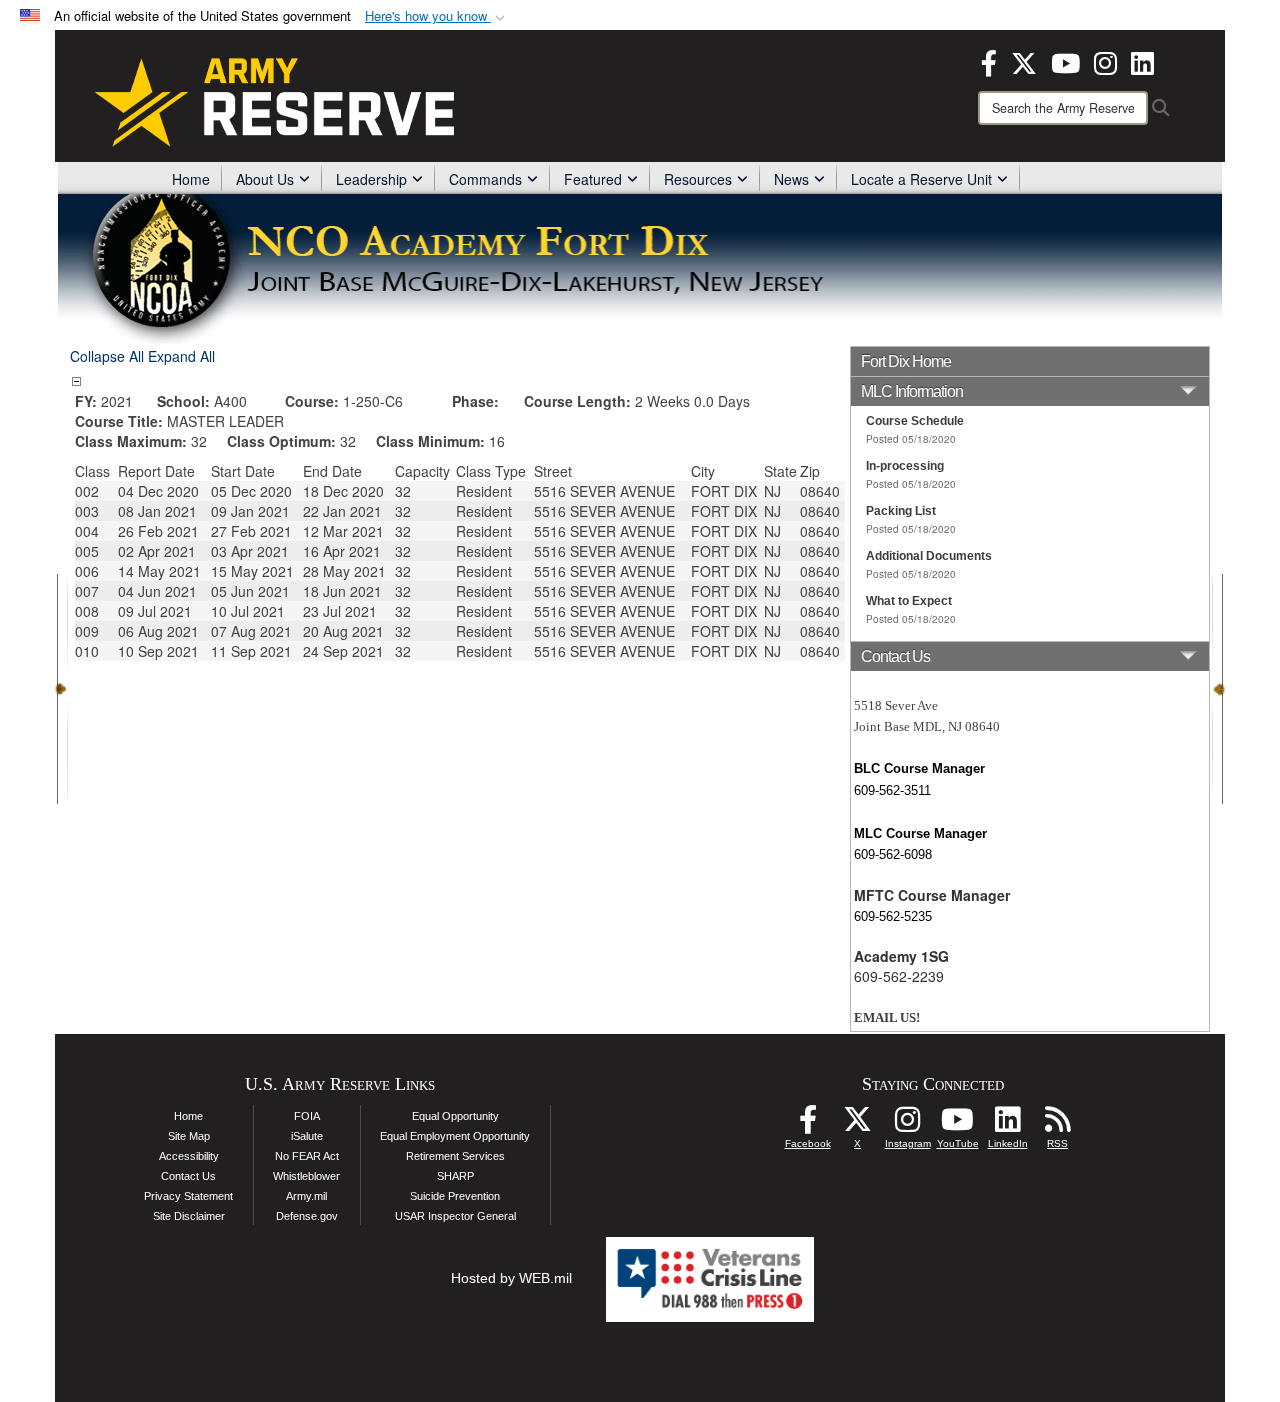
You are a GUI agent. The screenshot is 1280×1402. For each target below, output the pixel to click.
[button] (437, 16)
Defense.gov (307, 1216)
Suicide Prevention (455, 1196)
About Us (265, 179)
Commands (485, 179)
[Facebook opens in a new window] (989, 61)
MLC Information (912, 391)
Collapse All (107, 356)
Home (191, 179)
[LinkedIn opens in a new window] (1142, 61)
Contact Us (188, 1176)
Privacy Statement (188, 1196)
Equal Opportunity (455, 1116)
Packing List (901, 511)
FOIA (307, 1116)
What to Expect (909, 601)
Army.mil (306, 1196)
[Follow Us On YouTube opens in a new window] (958, 1125)
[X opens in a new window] (1024, 61)
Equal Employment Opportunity (455, 1136)
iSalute (307, 1136)
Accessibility (189, 1156)
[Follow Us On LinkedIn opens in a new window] (1008, 1125)
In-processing (905, 466)
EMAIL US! (887, 1017)
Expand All (181, 356)
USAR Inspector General (455, 1216)
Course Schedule (915, 421)
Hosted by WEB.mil (511, 1278)
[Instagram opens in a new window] (1105, 61)
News (791, 179)
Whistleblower (306, 1176)
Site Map (189, 1136)
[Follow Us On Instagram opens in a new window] (908, 1125)
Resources (698, 179)
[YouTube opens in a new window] (1065, 61)
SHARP (455, 1176)
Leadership (371, 179)
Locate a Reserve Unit (921, 179)
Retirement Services (455, 1156)
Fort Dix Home (906, 361)
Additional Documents (929, 556)
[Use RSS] (1058, 1125)
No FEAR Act (307, 1156)
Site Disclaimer (189, 1216)
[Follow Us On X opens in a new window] (858, 1125)
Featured (593, 179)
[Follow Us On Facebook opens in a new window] (808, 1125)
